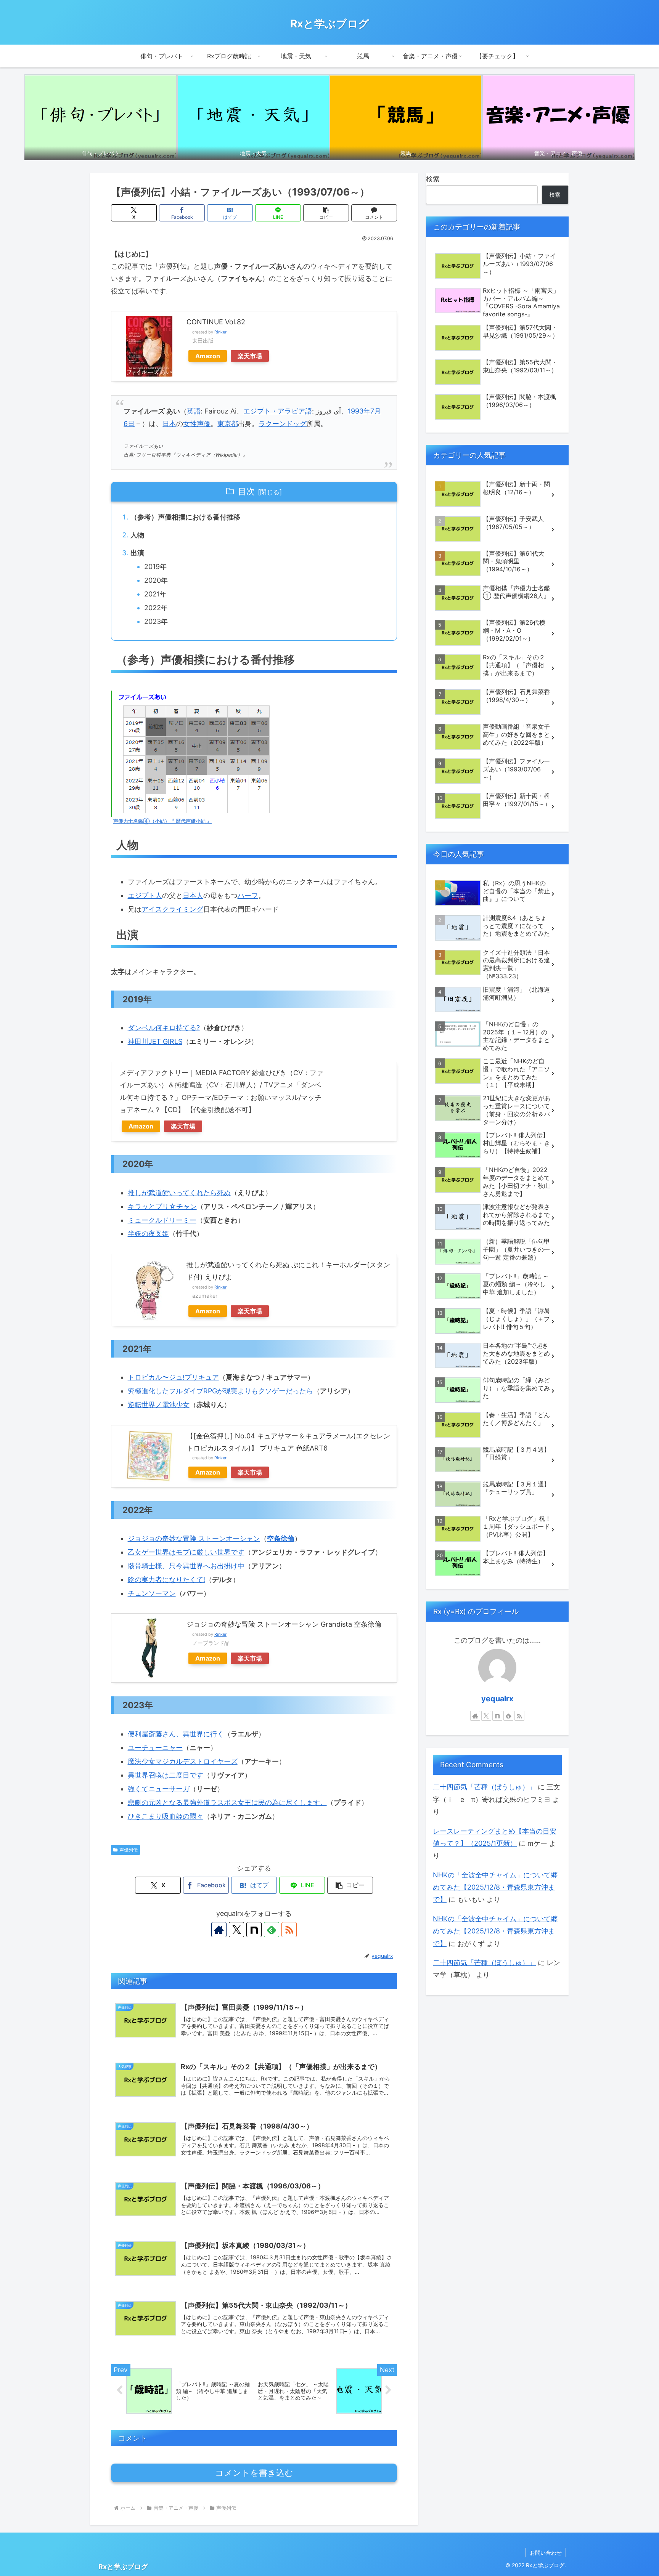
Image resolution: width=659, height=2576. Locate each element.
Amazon (208, 356)
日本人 (193, 895)
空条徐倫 (281, 1538)
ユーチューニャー (155, 1748)
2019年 (155, 567)
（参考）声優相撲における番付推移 (185, 517)
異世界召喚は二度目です (166, 1775)
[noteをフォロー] (254, 1930)
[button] (326, 213)
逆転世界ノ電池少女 (159, 1405)
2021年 (155, 594)
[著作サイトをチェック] (219, 1930)
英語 (194, 411)
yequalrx (497, 1699)
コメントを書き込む (254, 2473)
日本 (169, 424)
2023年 (156, 621)
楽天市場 (250, 356)
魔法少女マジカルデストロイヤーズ (183, 1761)
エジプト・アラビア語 (278, 411)
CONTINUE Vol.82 (216, 322)
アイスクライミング (172, 909)
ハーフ (248, 895)
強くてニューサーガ (159, 1789)
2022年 (156, 608)
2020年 (156, 580)
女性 (190, 424)
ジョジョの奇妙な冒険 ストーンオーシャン (194, 1538)
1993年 (359, 411)
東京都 (228, 424)
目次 (246, 491)
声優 (204, 424)
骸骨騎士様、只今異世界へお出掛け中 (186, 1566)
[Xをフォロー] (236, 1930)
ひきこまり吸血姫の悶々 (166, 1816)
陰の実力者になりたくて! (166, 1580)
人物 (137, 535)
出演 (137, 553)
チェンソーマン (152, 1593)
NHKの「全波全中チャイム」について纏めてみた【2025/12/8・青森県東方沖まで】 (495, 1887)
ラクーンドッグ (283, 424)
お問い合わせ (546, 2553)
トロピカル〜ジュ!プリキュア (173, 1377)
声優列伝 (129, 1850)
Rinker (220, 332)
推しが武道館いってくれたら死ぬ (179, 1193)
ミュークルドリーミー (162, 1220)
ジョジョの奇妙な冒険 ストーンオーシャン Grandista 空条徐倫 (284, 1624)
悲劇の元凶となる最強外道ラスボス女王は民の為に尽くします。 (227, 1803)
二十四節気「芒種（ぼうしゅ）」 (484, 1787)
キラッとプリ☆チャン (162, 1206)
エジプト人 (145, 895)
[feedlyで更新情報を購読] (272, 1930)
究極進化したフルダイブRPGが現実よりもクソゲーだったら (220, 1391)
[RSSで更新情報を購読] (289, 1930)
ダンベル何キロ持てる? (164, 1028)
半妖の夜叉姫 (148, 1233)
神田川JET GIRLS (155, 1041)
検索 (433, 179)
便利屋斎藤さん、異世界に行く (176, 1734)
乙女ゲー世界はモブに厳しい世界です (186, 1552)
